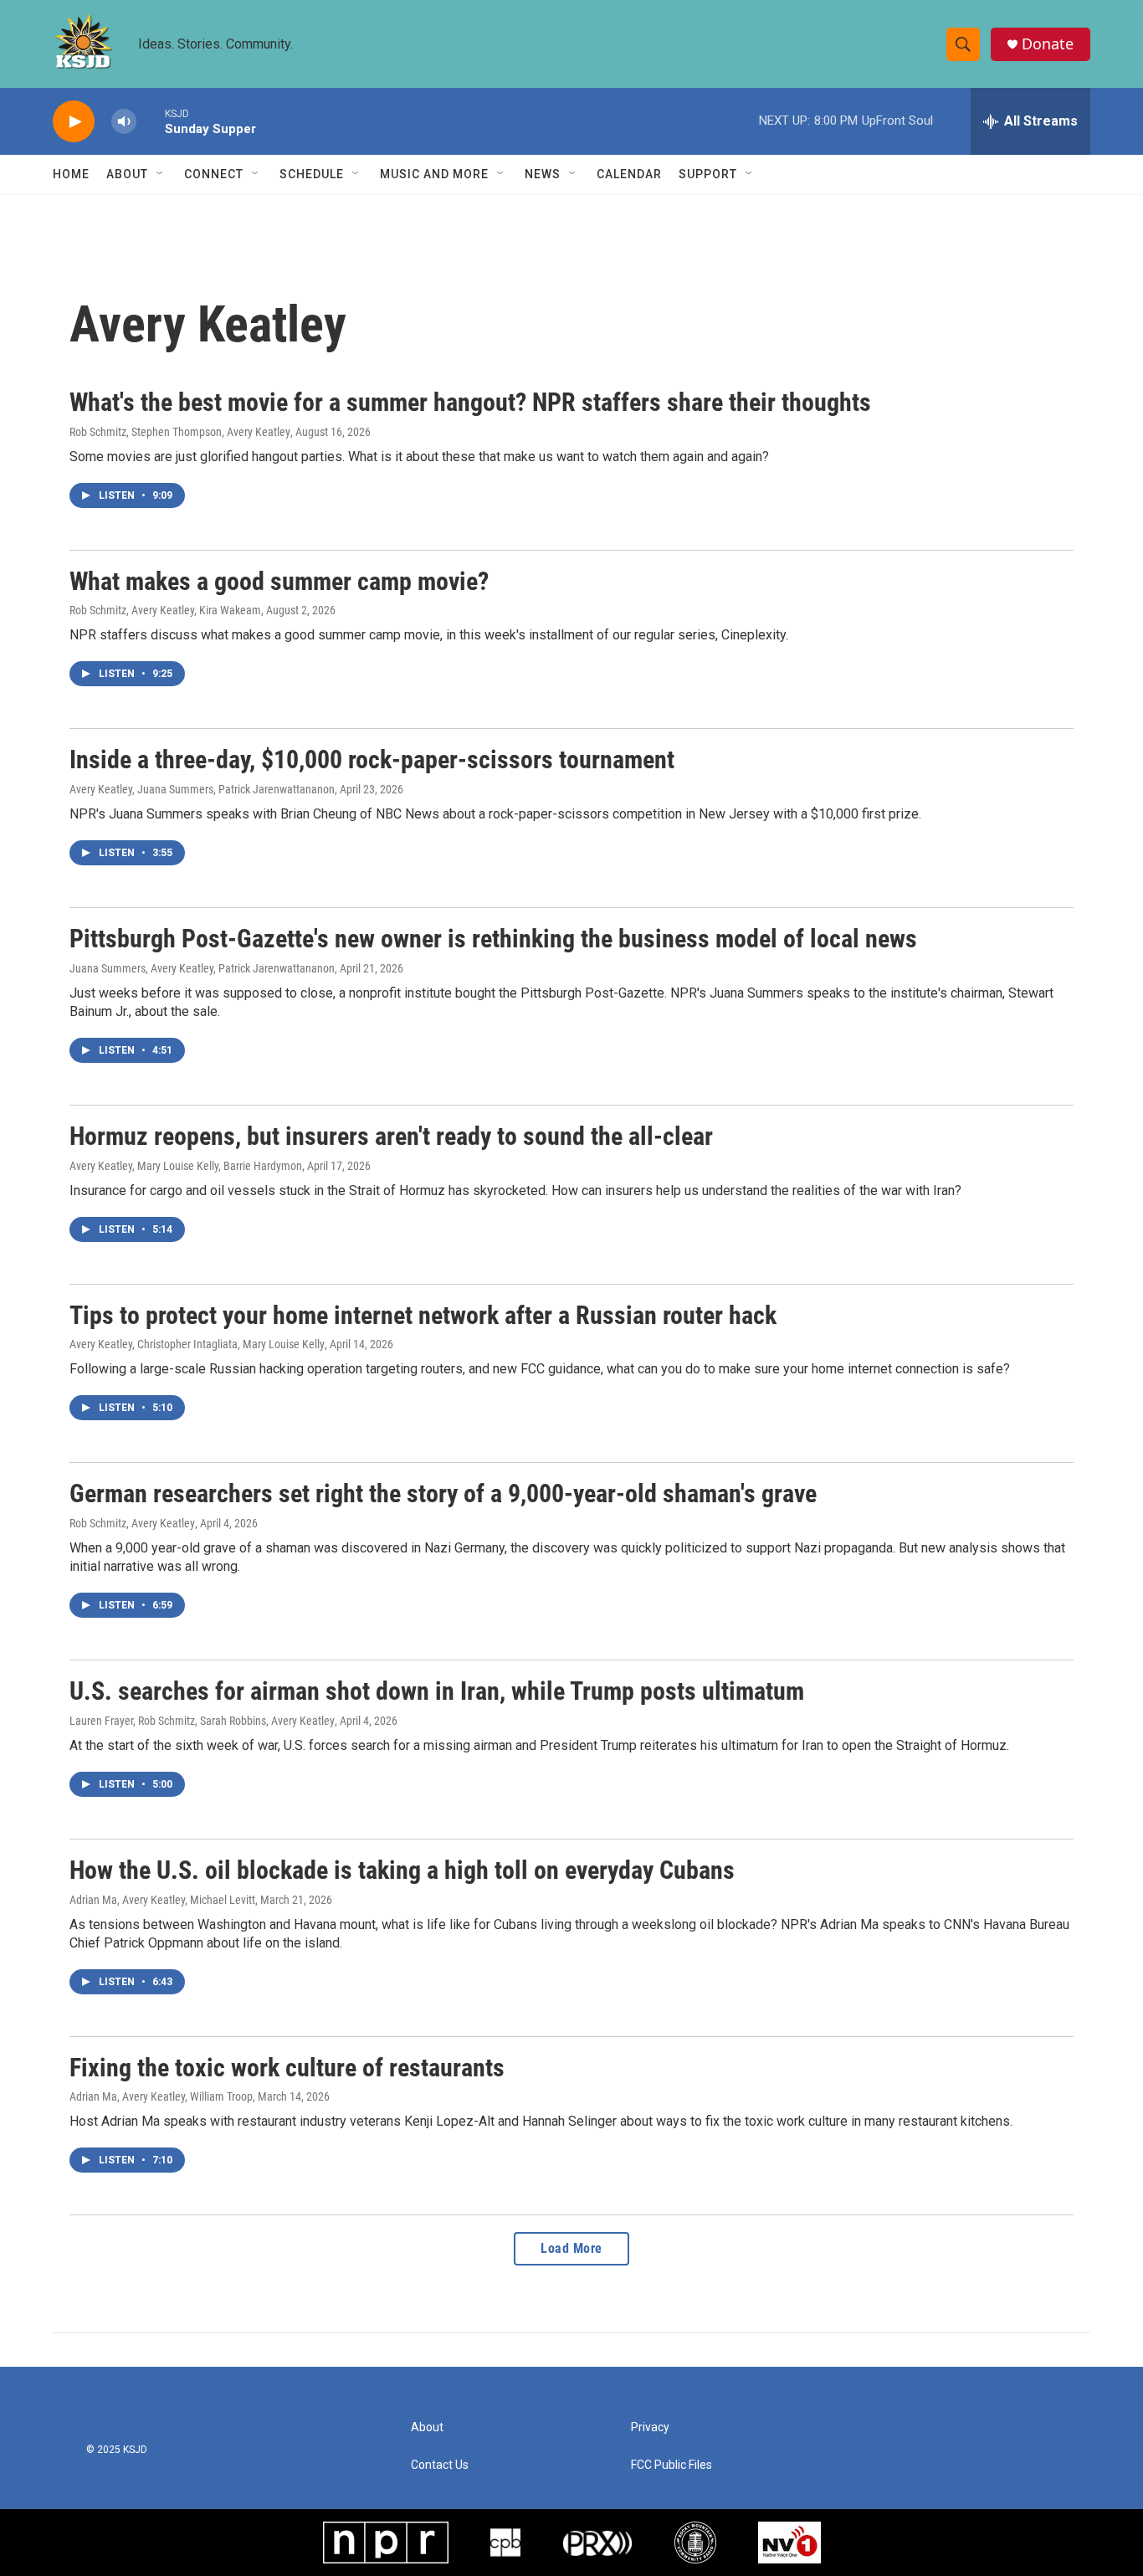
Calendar (629, 174)
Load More (571, 2248)
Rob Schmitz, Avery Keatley (132, 1523)
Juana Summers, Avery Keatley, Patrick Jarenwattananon (202, 968)
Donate (1048, 44)
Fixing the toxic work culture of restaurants (287, 2068)
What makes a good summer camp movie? (279, 581)
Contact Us (440, 2465)
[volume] (124, 122)
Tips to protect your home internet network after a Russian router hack (423, 1315)
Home (71, 174)
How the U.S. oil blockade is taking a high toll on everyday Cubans (402, 1870)
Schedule (312, 174)
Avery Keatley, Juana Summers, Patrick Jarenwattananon (202, 789)
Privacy (650, 2427)
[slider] (151, 121)
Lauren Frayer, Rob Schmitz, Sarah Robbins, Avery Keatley (202, 1721)
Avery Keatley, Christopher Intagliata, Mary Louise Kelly (197, 1344)
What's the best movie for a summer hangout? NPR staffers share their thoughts (470, 402)
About (127, 174)
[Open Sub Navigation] (161, 174)
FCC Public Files (671, 2465)
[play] (74, 122)
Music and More (434, 174)
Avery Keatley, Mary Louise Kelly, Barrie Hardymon (186, 1166)
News (543, 174)
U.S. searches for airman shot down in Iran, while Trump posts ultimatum (437, 1691)
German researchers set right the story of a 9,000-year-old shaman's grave (443, 1493)
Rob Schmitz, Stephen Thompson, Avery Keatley (180, 432)
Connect (214, 174)
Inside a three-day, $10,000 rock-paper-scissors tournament (372, 759)
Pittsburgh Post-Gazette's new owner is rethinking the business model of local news (493, 939)
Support (708, 174)
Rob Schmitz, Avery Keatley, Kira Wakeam (165, 610)
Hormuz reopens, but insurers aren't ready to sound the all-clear (391, 1136)
